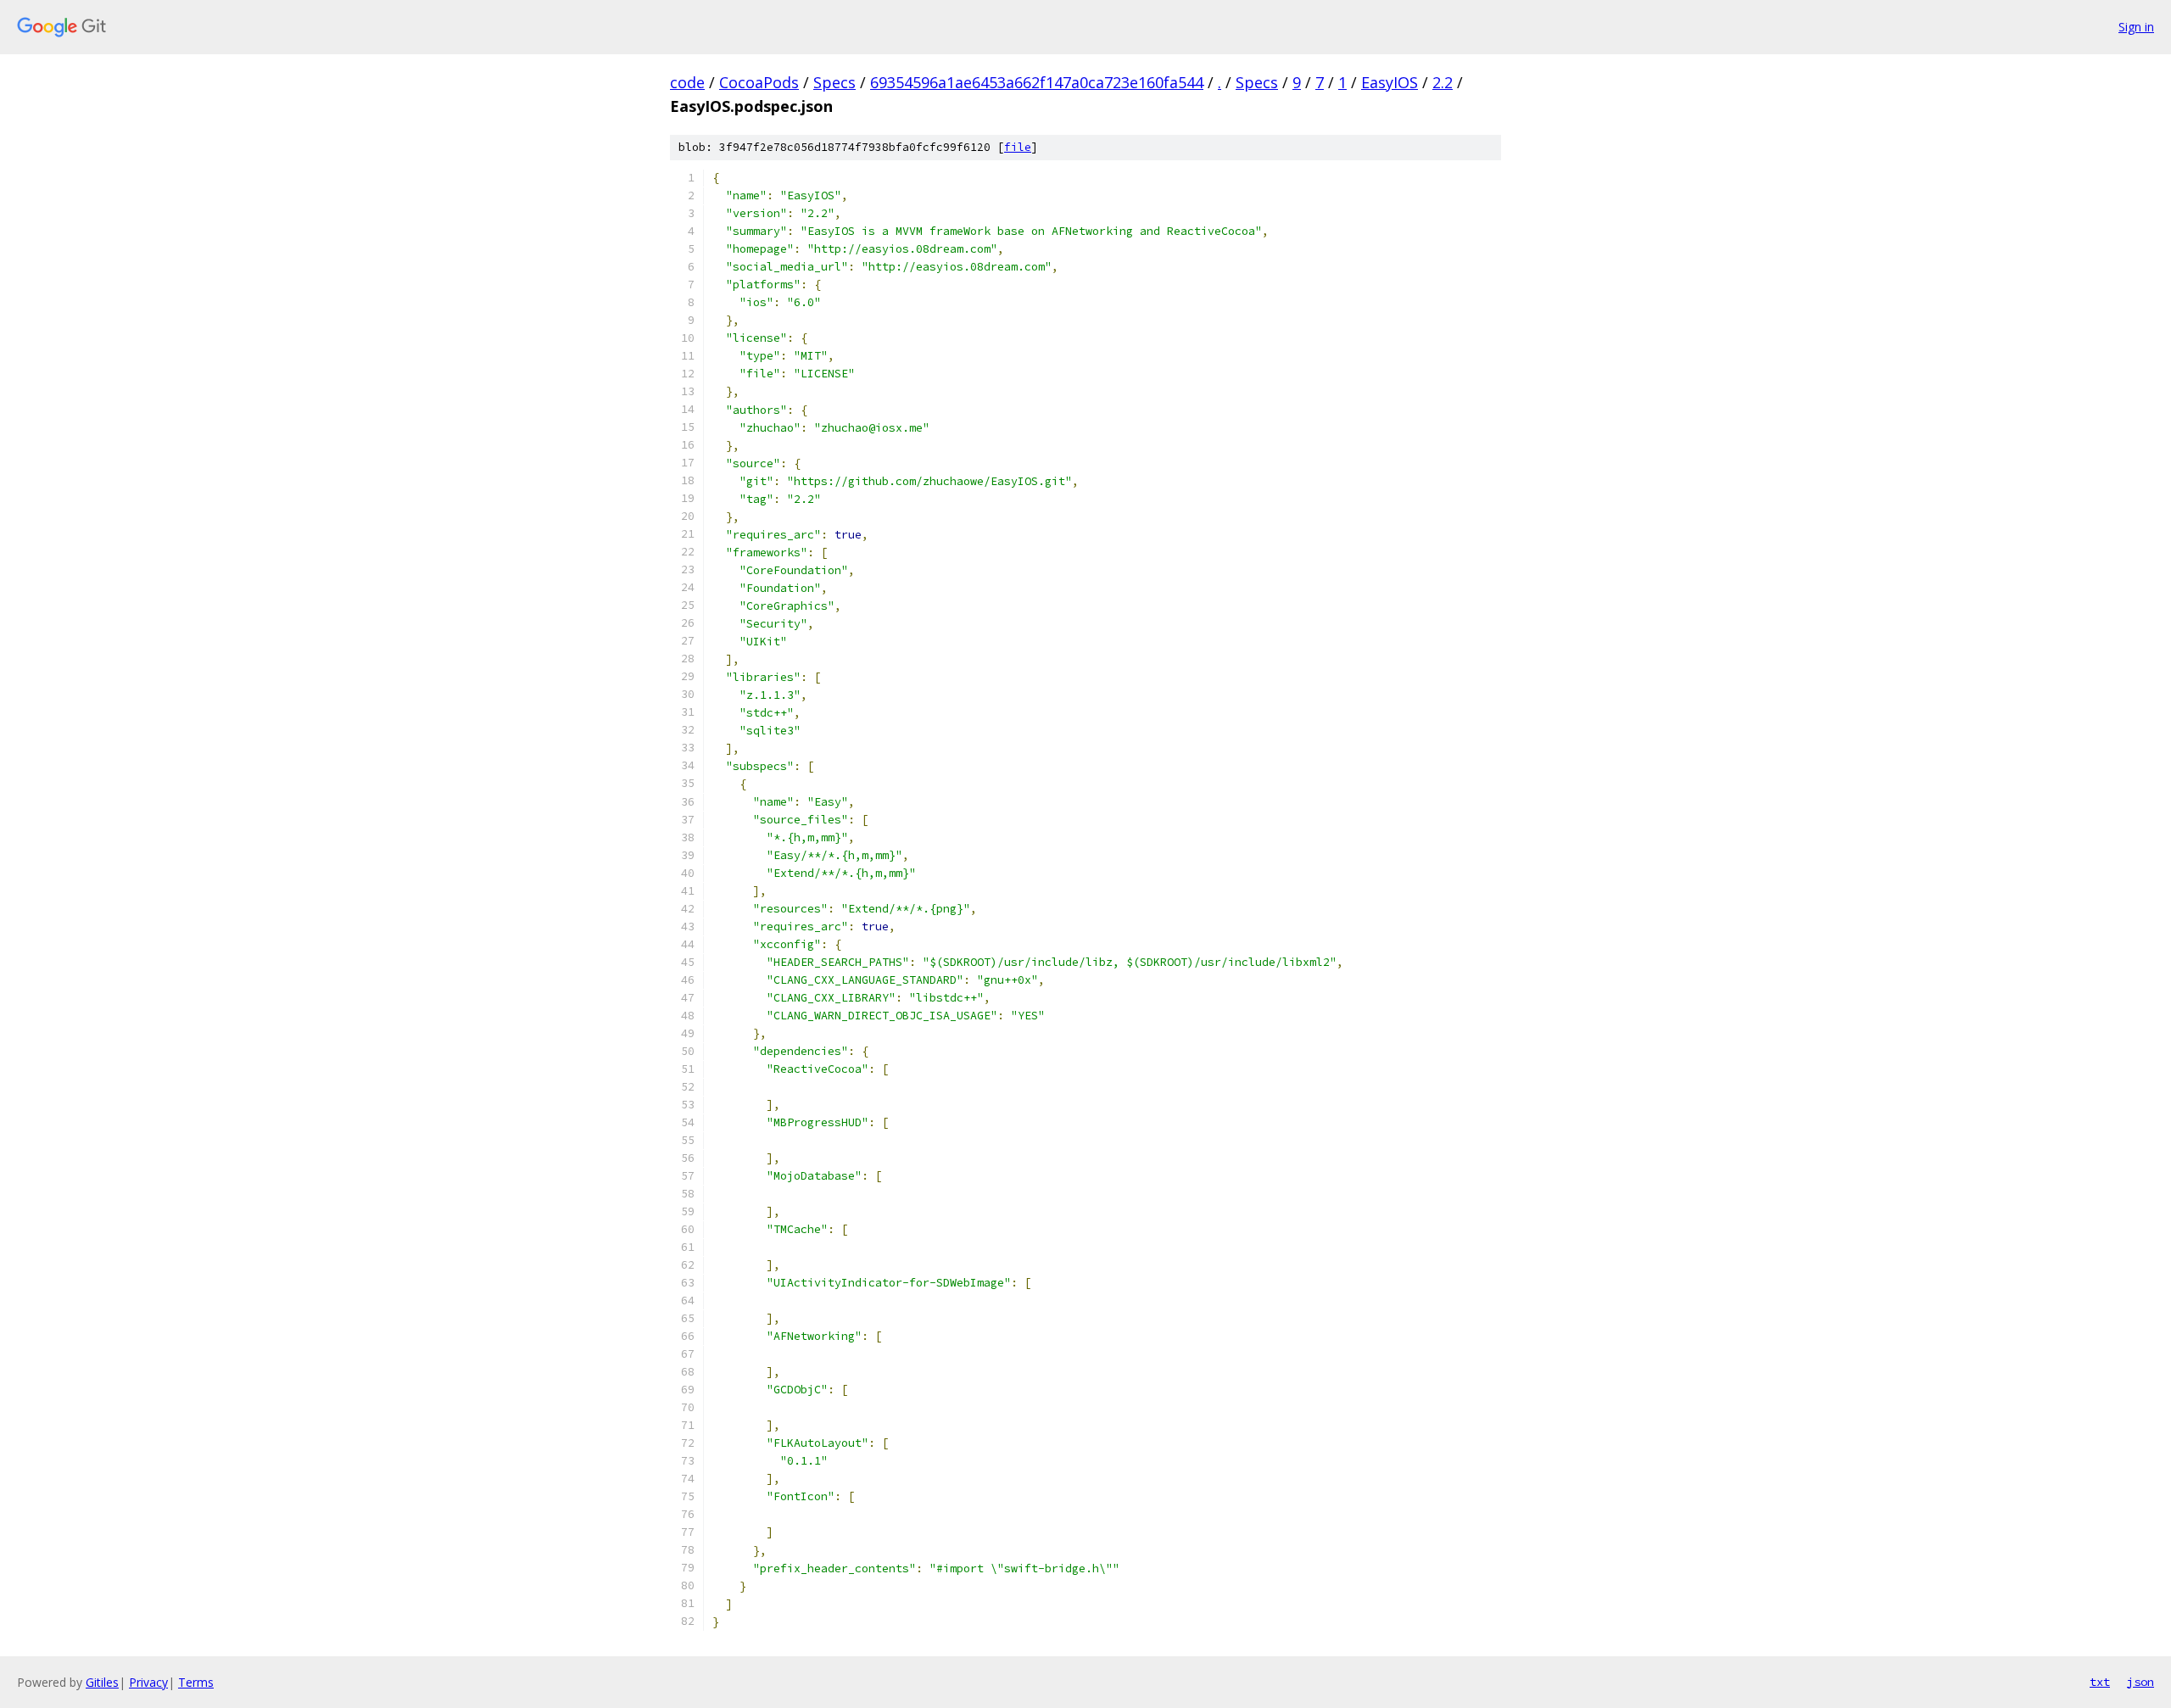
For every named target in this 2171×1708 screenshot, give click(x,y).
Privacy (148, 1682)
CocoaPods (759, 82)
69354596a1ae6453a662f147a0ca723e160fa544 (1037, 82)
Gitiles (102, 1682)
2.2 (1443, 82)
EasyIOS (1390, 82)
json (2140, 1682)
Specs (834, 82)
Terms (196, 1682)
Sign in (2136, 27)
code (687, 82)
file (1018, 147)
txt (2100, 1682)
